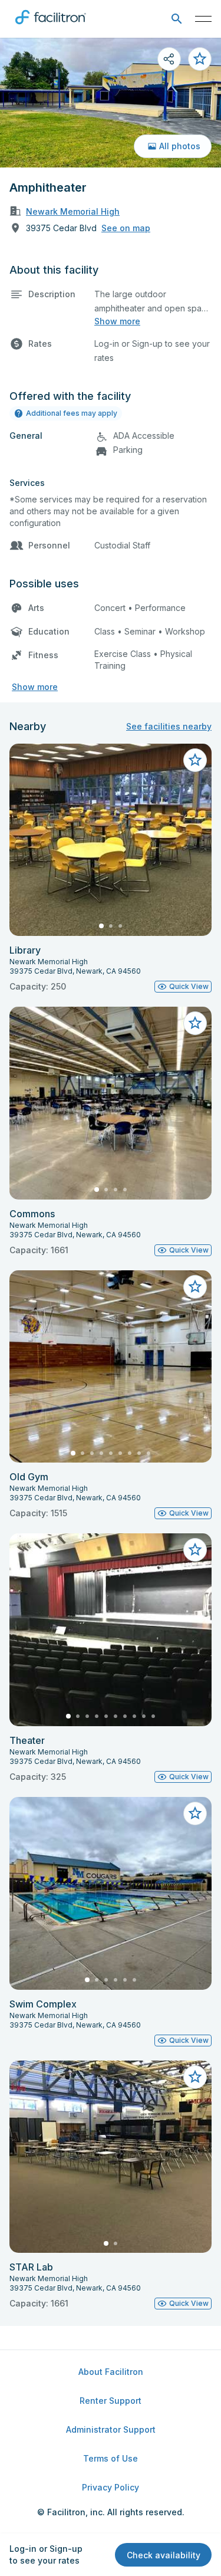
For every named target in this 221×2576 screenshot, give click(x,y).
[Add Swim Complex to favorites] (195, 1813)
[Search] (177, 19)
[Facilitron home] (51, 27)
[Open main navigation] (203, 19)
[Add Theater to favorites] (195, 1550)
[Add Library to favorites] (195, 760)
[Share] (169, 59)
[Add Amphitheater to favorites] (200, 59)
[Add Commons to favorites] (195, 1023)
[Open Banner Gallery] (111, 103)
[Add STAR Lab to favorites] (195, 2077)
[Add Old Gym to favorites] (195, 1287)
